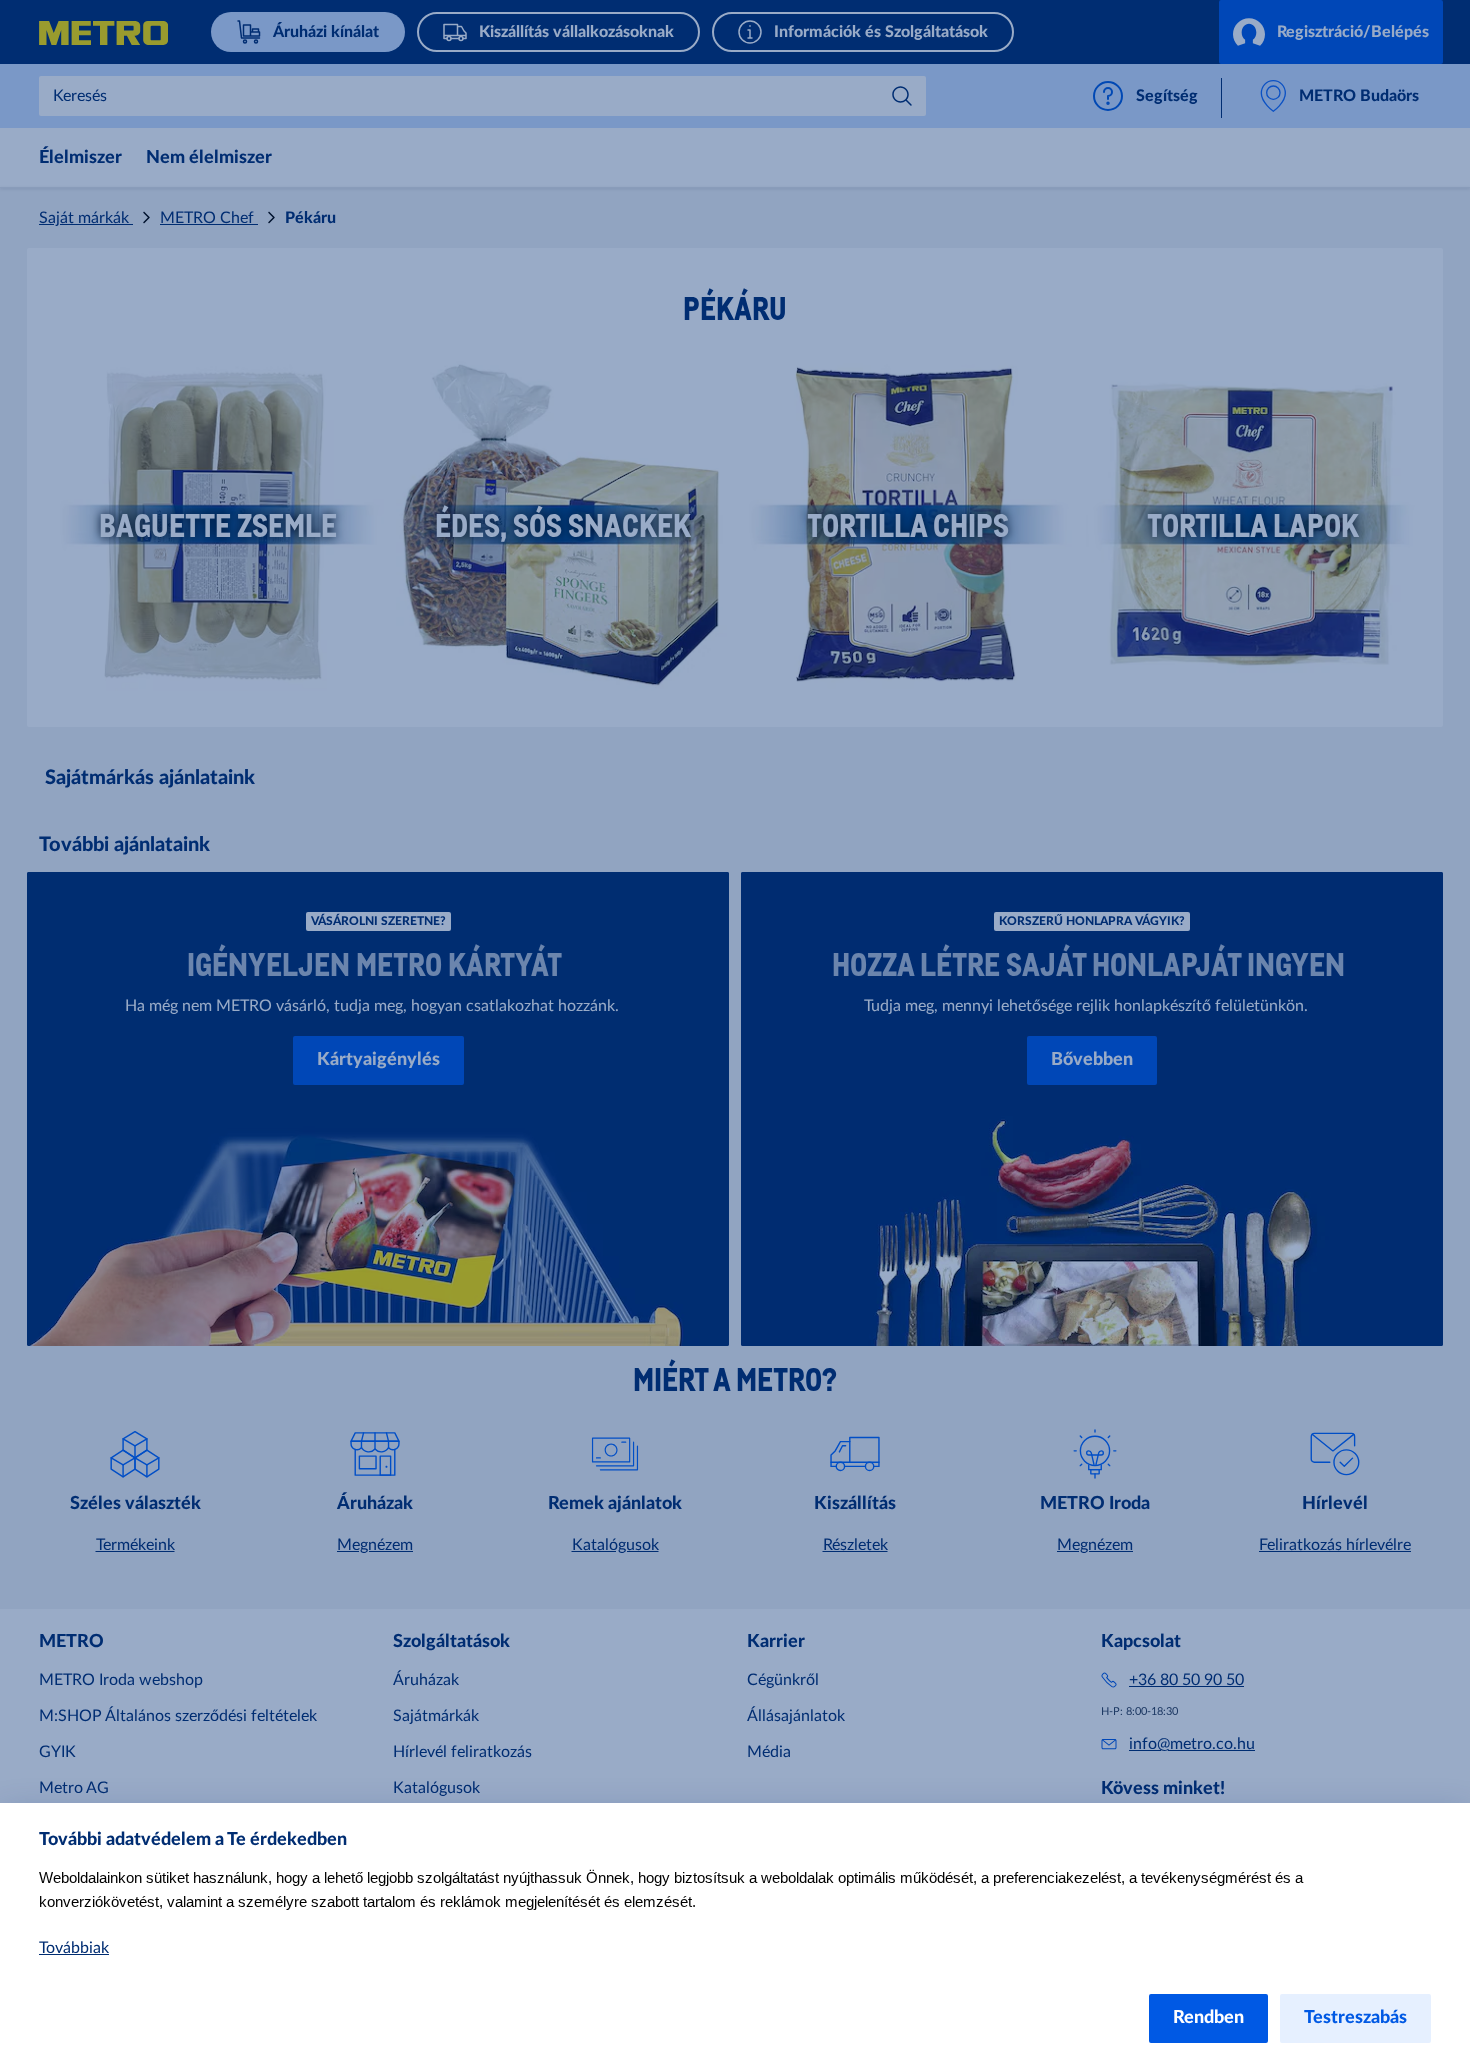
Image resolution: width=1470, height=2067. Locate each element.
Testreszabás (1355, 2018)
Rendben (1208, 2018)
